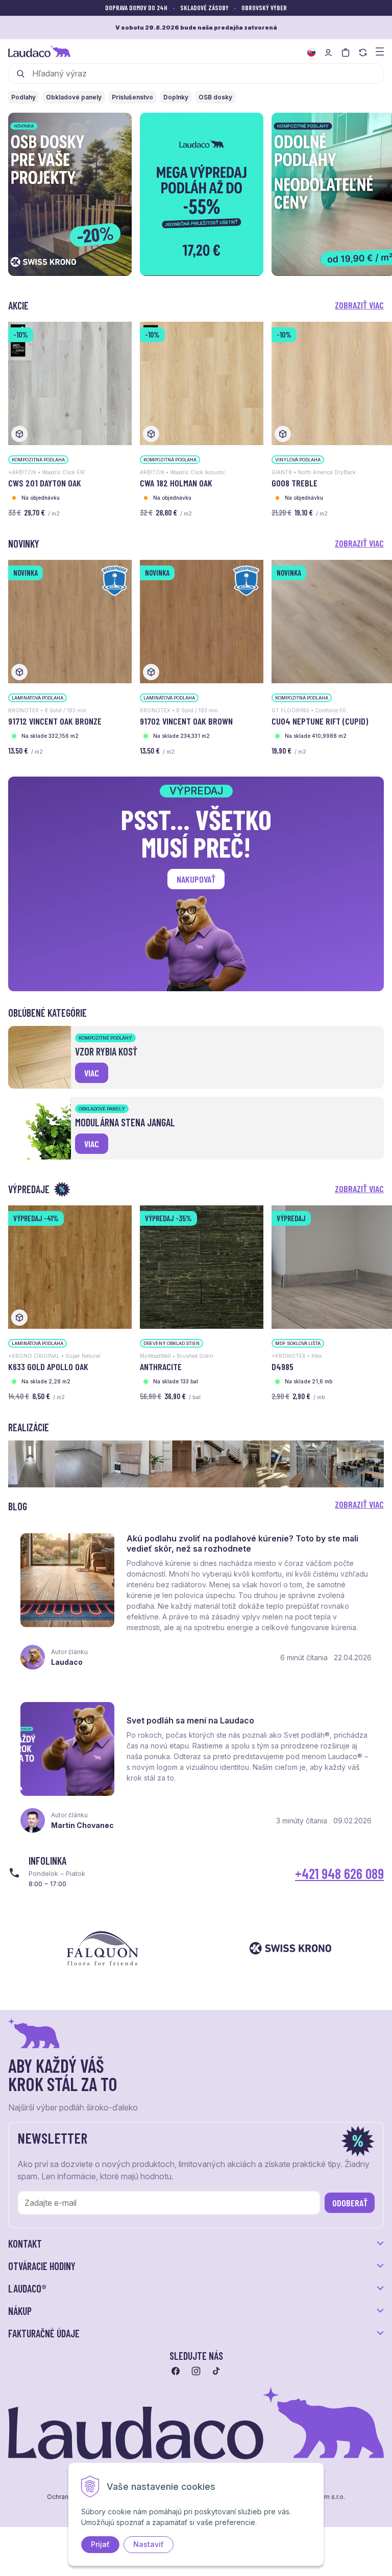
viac (92, 1073)
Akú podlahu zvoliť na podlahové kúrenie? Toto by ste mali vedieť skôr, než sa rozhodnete (242, 1543)
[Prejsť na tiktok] (216, 2371)
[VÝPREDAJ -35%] (202, 1266)
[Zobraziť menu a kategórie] (380, 51)
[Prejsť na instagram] (196, 2371)
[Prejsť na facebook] (176, 2371)
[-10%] (70, 383)
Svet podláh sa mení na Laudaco (190, 1720)
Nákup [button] (20, 2311)
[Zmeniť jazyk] (311, 53)
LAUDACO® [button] (27, 2288)
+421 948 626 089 (339, 1873)
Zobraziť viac (359, 305)
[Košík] (346, 53)
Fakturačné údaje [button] (44, 2333)
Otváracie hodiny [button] (42, 2266)
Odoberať (350, 2203)
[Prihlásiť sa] (328, 53)
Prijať (100, 2544)
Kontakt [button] (25, 2244)
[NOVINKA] (70, 621)
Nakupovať (196, 879)
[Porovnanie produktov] (363, 53)
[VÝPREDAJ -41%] (70, 1266)
